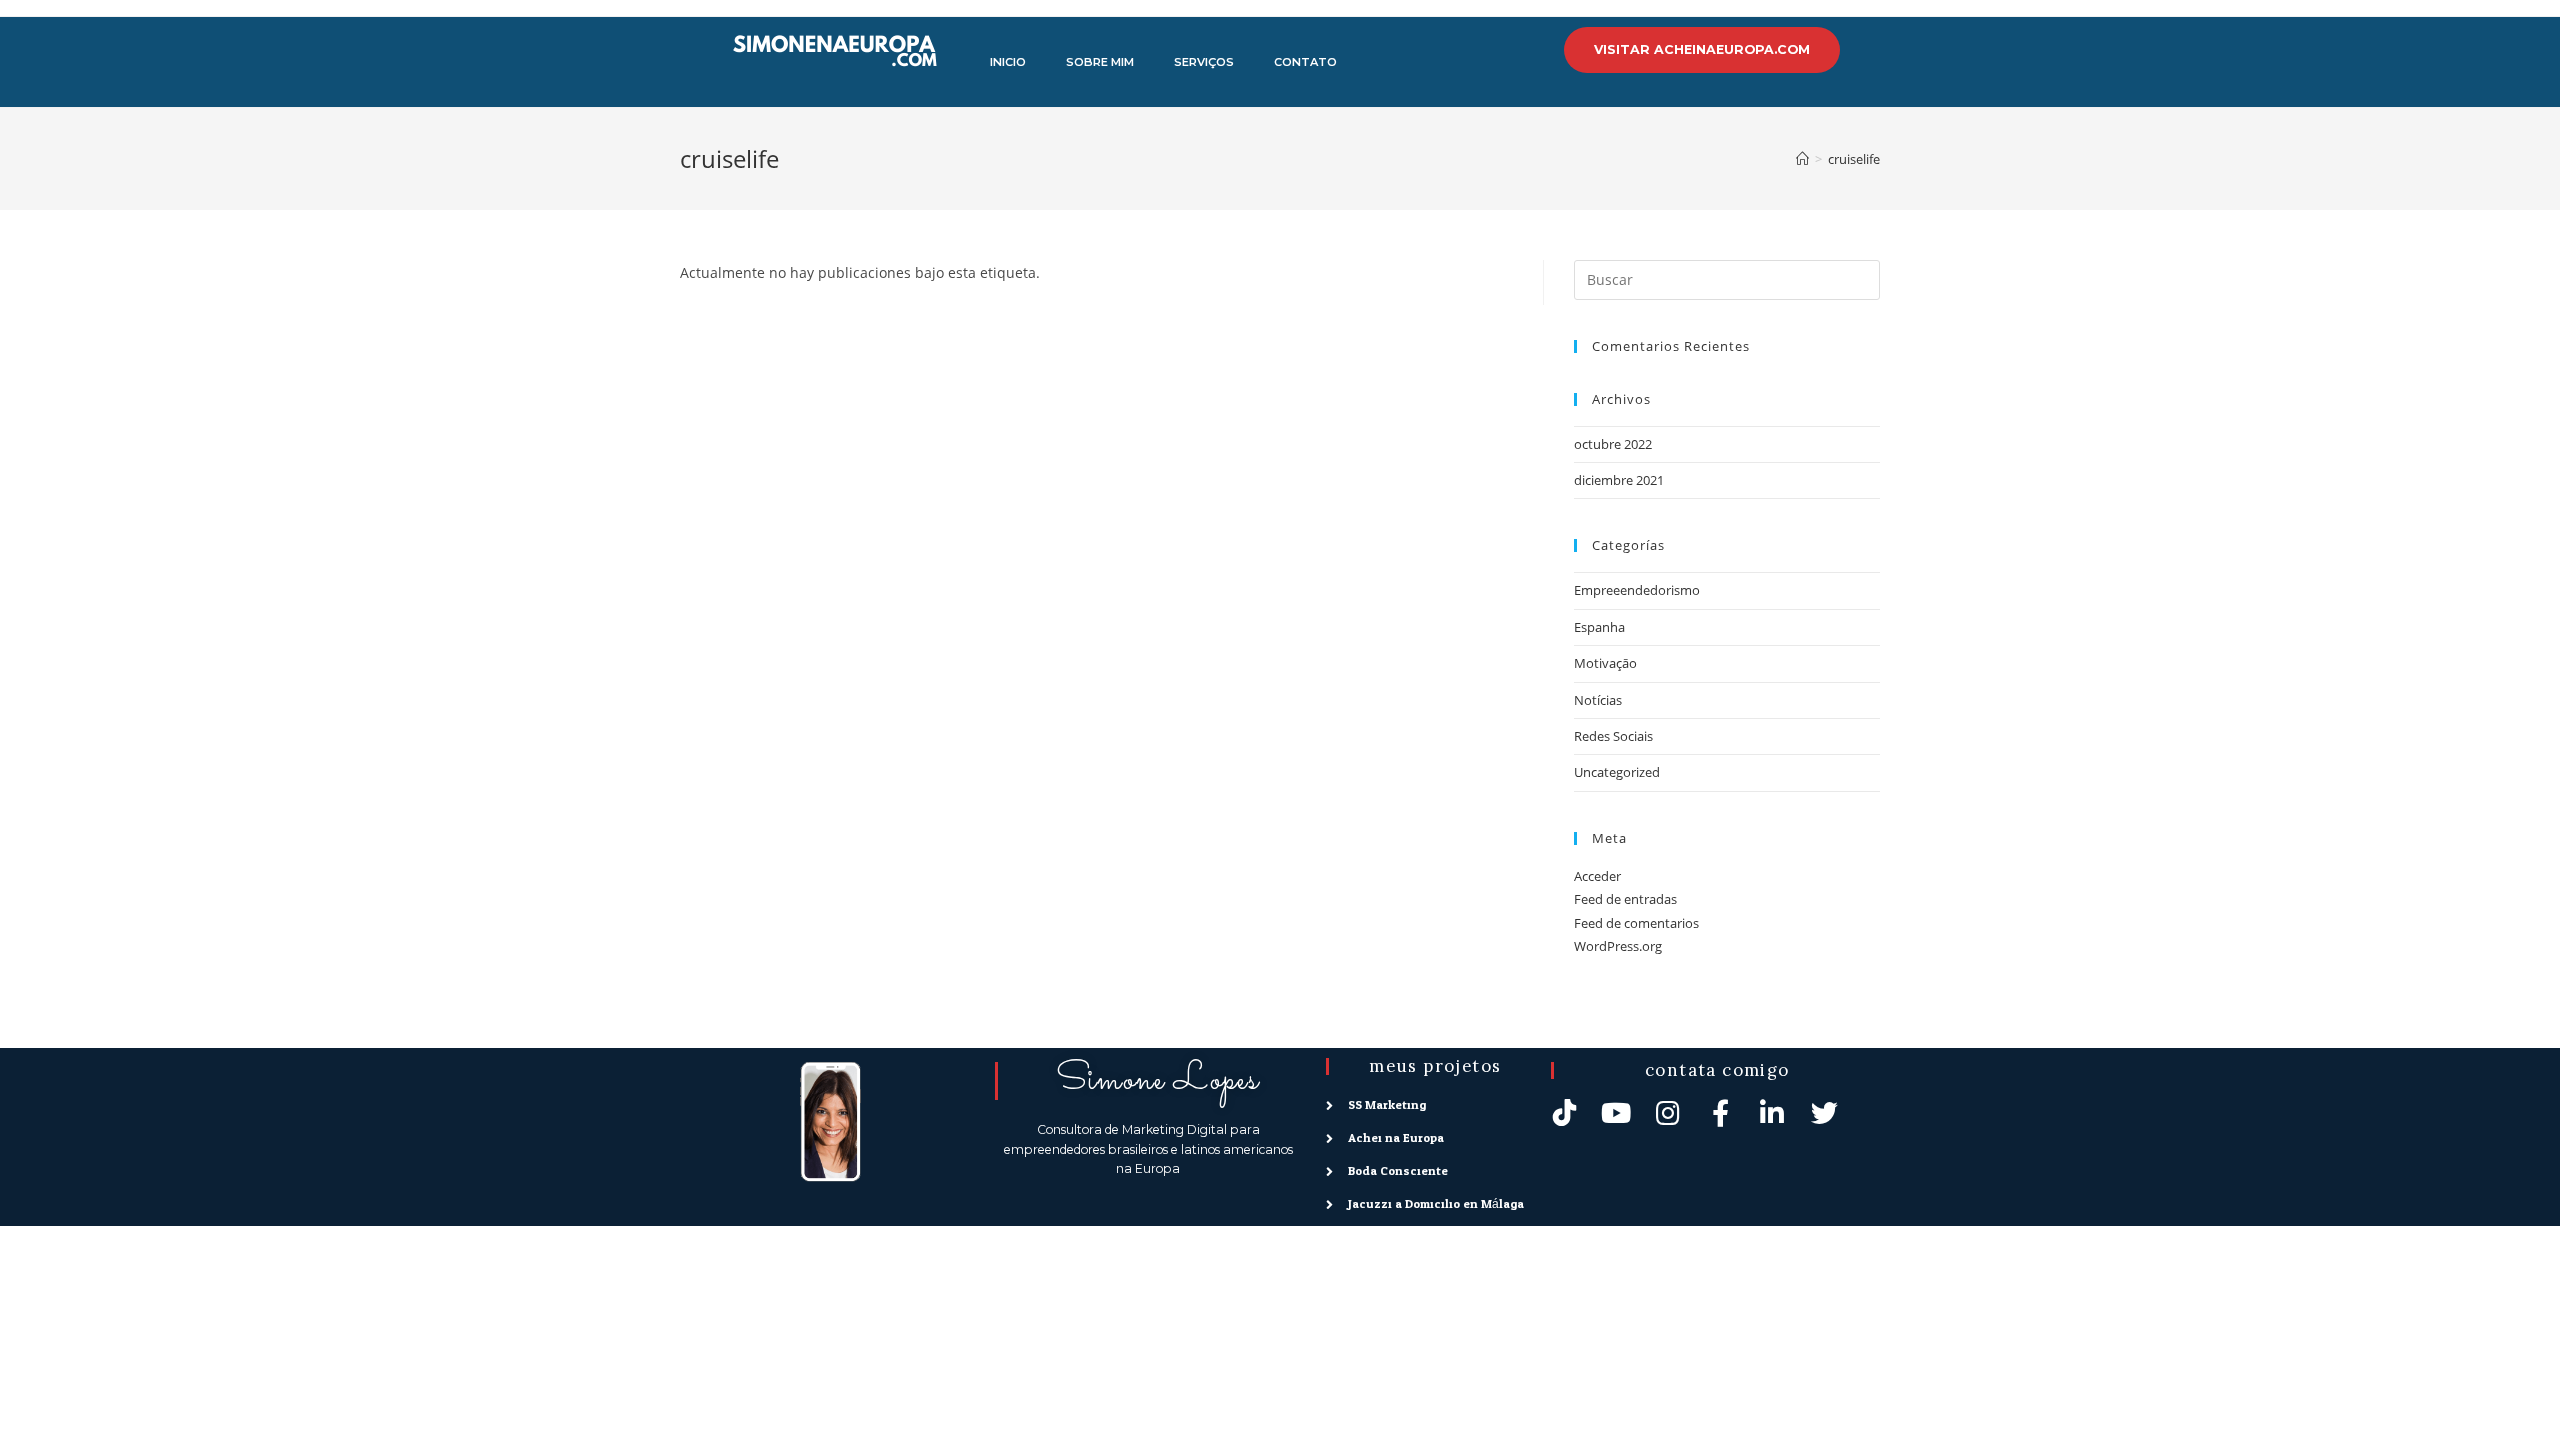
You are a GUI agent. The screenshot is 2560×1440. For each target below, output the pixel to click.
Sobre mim (1100, 62)
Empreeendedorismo (1637, 590)
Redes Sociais (1613, 736)
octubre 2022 (1613, 444)
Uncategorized (1617, 772)
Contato (1305, 62)
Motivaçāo (1605, 663)
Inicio (1008, 62)
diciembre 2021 (1619, 480)
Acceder (1597, 876)
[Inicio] (1802, 159)
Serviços (1204, 62)
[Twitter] (1824, 1112)
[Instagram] (1668, 1112)
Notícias (1598, 700)
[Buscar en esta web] (1727, 278)
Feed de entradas (1625, 899)
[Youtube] (1616, 1112)
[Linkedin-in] (1772, 1112)
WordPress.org (1618, 946)
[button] (1702, 50)
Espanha (1599, 627)
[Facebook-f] (1720, 1112)
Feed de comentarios (1636, 923)
